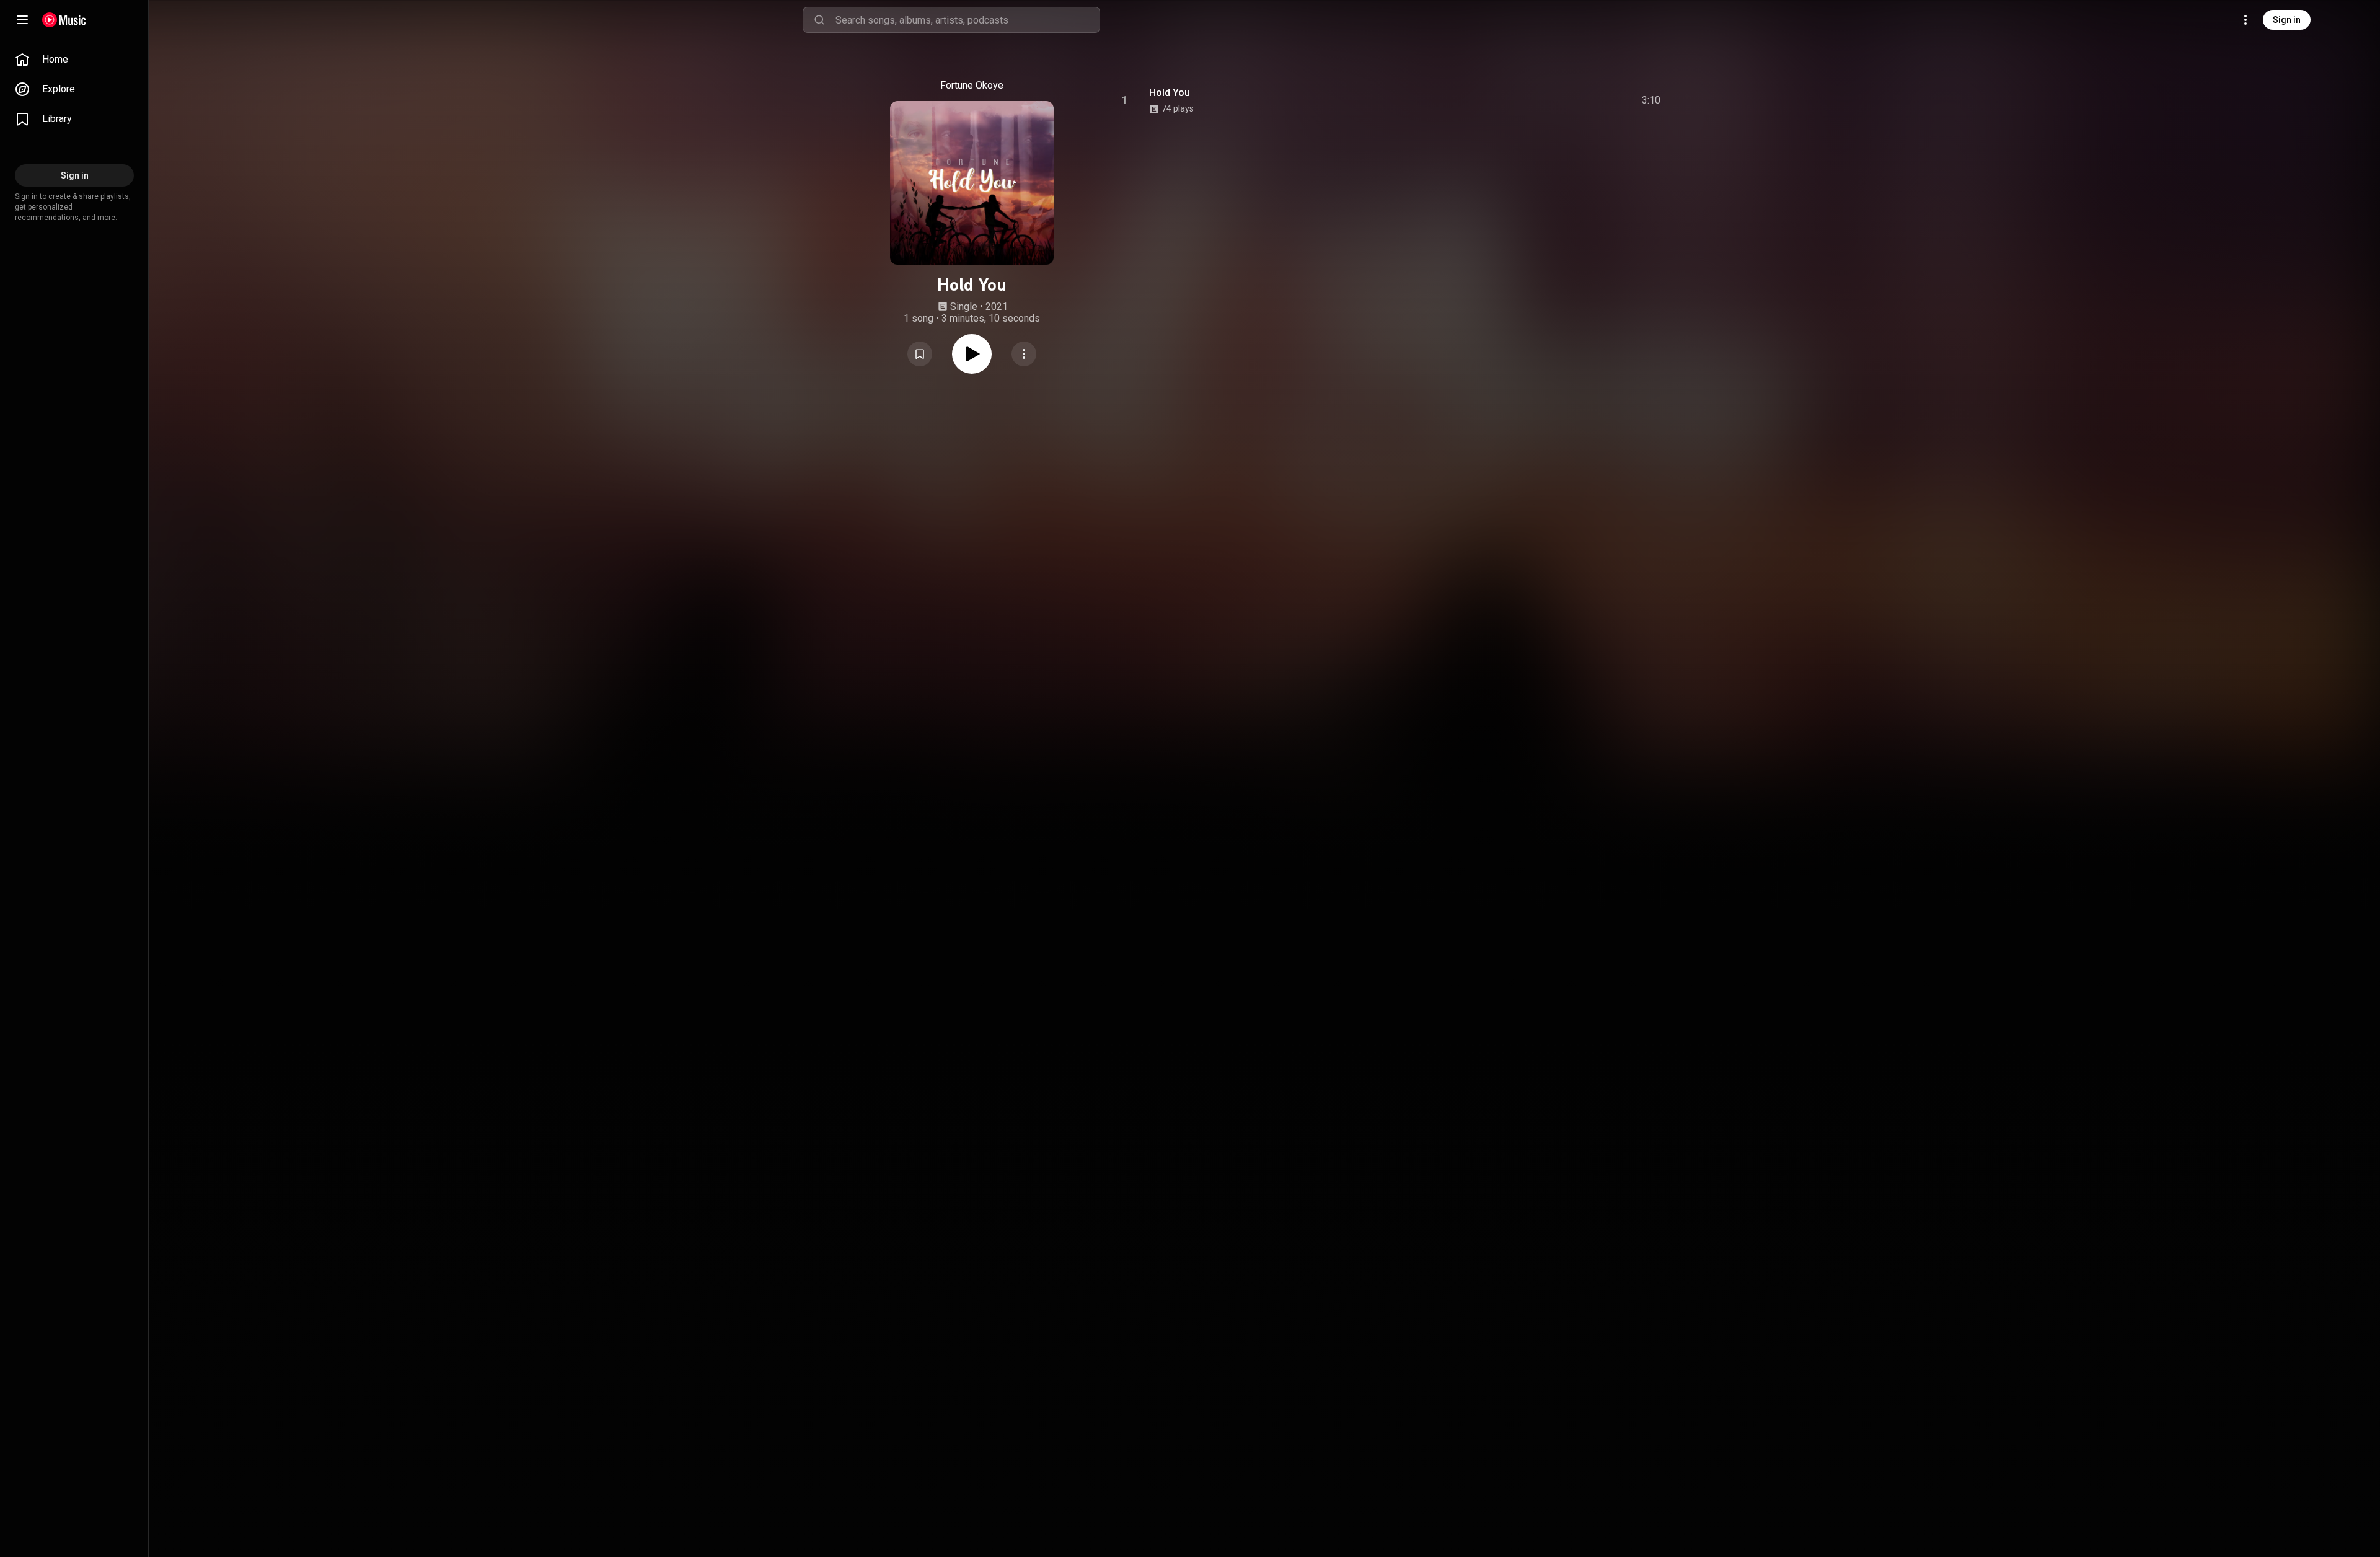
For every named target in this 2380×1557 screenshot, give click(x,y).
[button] (920, 354)
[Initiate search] (819, 20)
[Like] (1558, 100)
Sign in (2287, 20)
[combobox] (967, 20)
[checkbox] (1652, 100)
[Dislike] (1581, 100)
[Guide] (22, 20)
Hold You (1170, 93)
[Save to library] (920, 354)
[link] (74, 60)
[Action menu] (1024, 354)
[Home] (64, 20)
